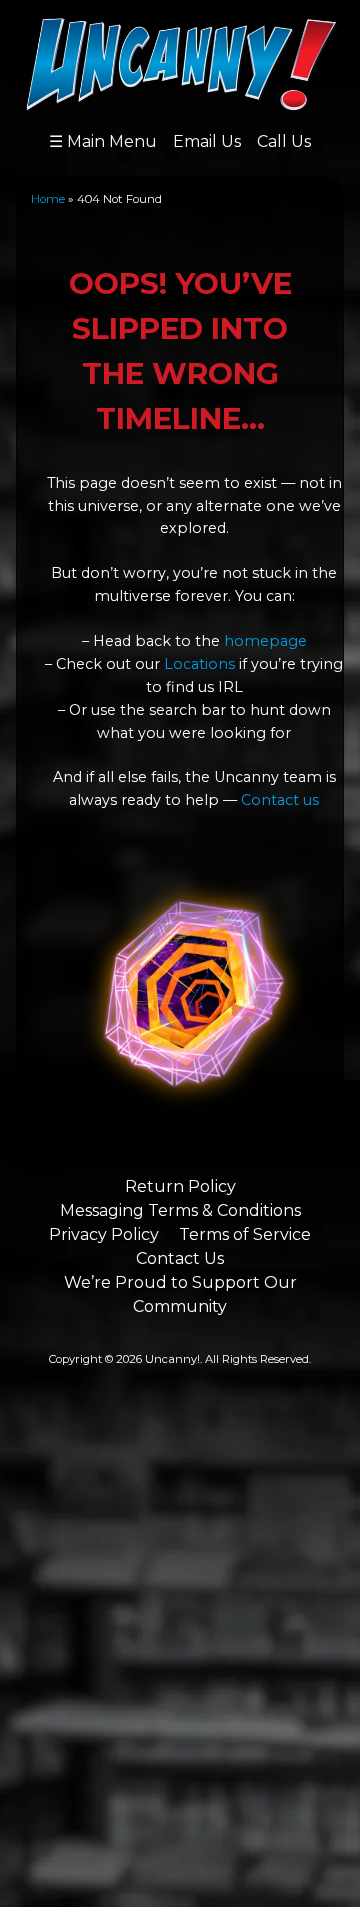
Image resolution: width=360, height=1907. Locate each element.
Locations (199, 664)
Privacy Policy (104, 1234)
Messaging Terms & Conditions (180, 1210)
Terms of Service (245, 1234)
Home (48, 199)
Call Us (284, 141)
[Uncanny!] (180, 101)
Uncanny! (172, 1359)
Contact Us (180, 1258)
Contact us (280, 800)
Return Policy (180, 1186)
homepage (265, 641)
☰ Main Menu (103, 141)
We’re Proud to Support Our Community (180, 1294)
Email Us (207, 141)
